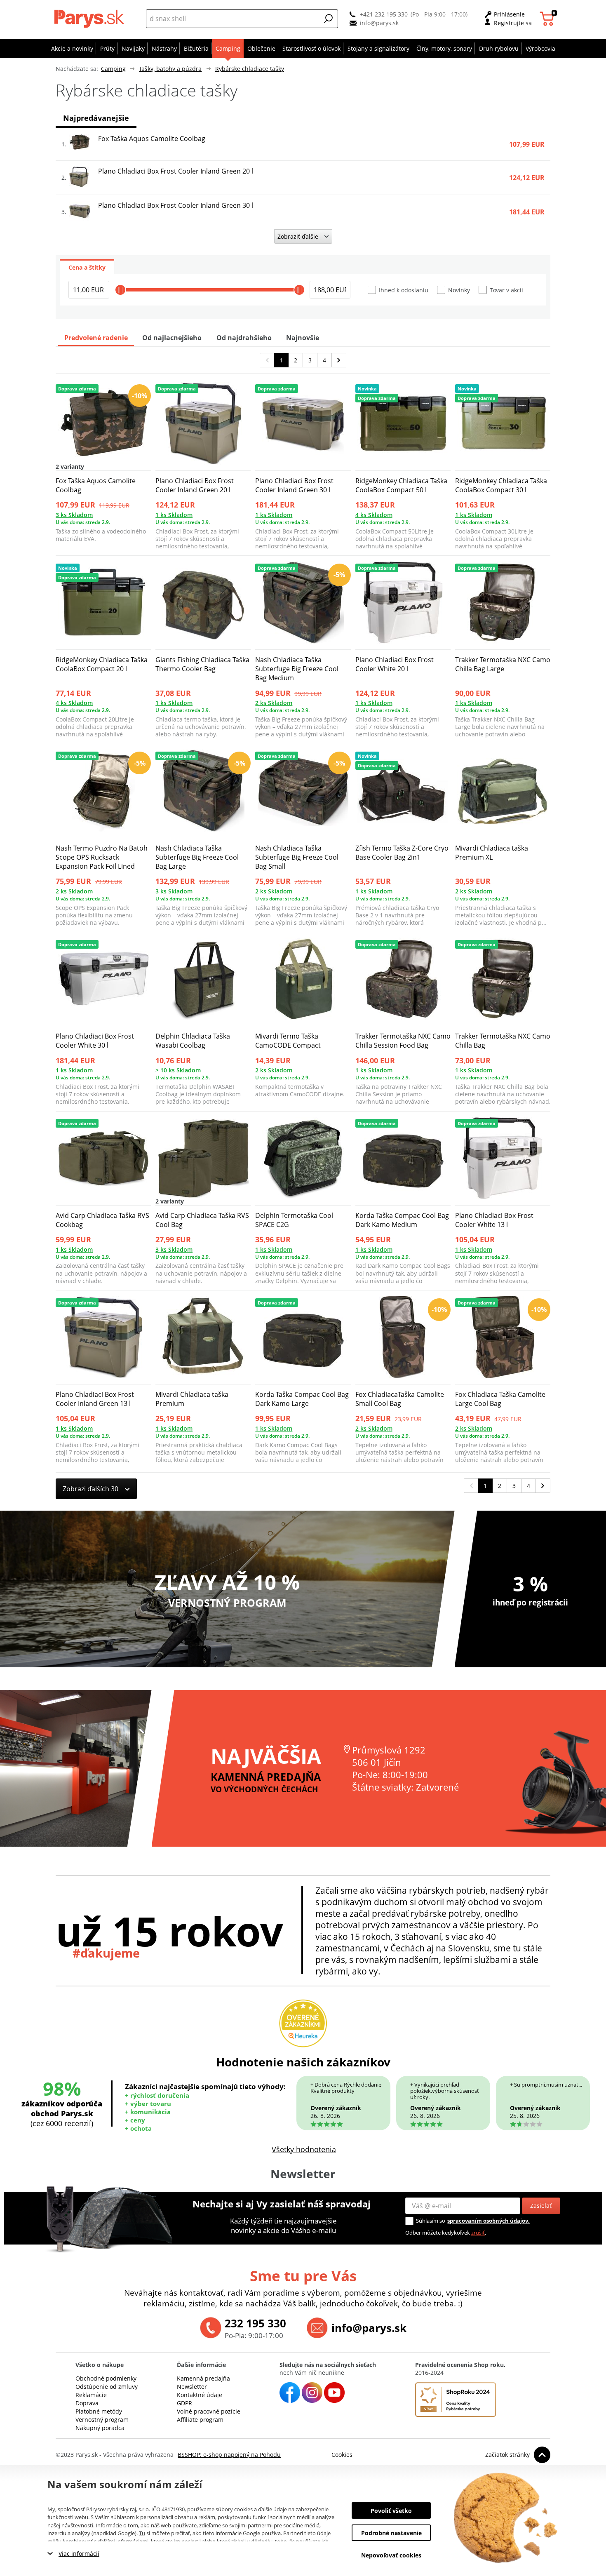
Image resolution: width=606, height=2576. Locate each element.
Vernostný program (102, 2420)
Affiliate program (200, 2420)
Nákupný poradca (100, 2428)
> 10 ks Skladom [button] (178, 1070)
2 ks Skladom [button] (274, 703)
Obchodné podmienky (106, 2378)
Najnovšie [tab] (303, 338)
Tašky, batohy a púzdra (170, 69)
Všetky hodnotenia (304, 2149)
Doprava (87, 2403)
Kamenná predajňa (203, 2378)
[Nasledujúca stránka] (339, 360)
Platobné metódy (99, 2411)
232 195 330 (255, 2323)
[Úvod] (91, 19)
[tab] (87, 267)
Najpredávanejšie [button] (96, 118)
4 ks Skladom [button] (374, 515)
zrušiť (478, 2233)
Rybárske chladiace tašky (250, 69)
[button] (329, 19)
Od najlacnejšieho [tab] (172, 338)
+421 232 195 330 (384, 14)
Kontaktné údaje (200, 2395)
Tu (142, 2533)
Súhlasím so (431, 2221)
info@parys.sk (379, 23)
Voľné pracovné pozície (209, 2411)
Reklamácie (91, 2395)
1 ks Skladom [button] (174, 515)
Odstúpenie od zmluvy (107, 2387)
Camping (113, 69)
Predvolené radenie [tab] (96, 338)
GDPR (184, 2403)
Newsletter (192, 2387)
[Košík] (548, 19)
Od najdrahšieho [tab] (244, 338)
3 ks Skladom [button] (74, 515)
